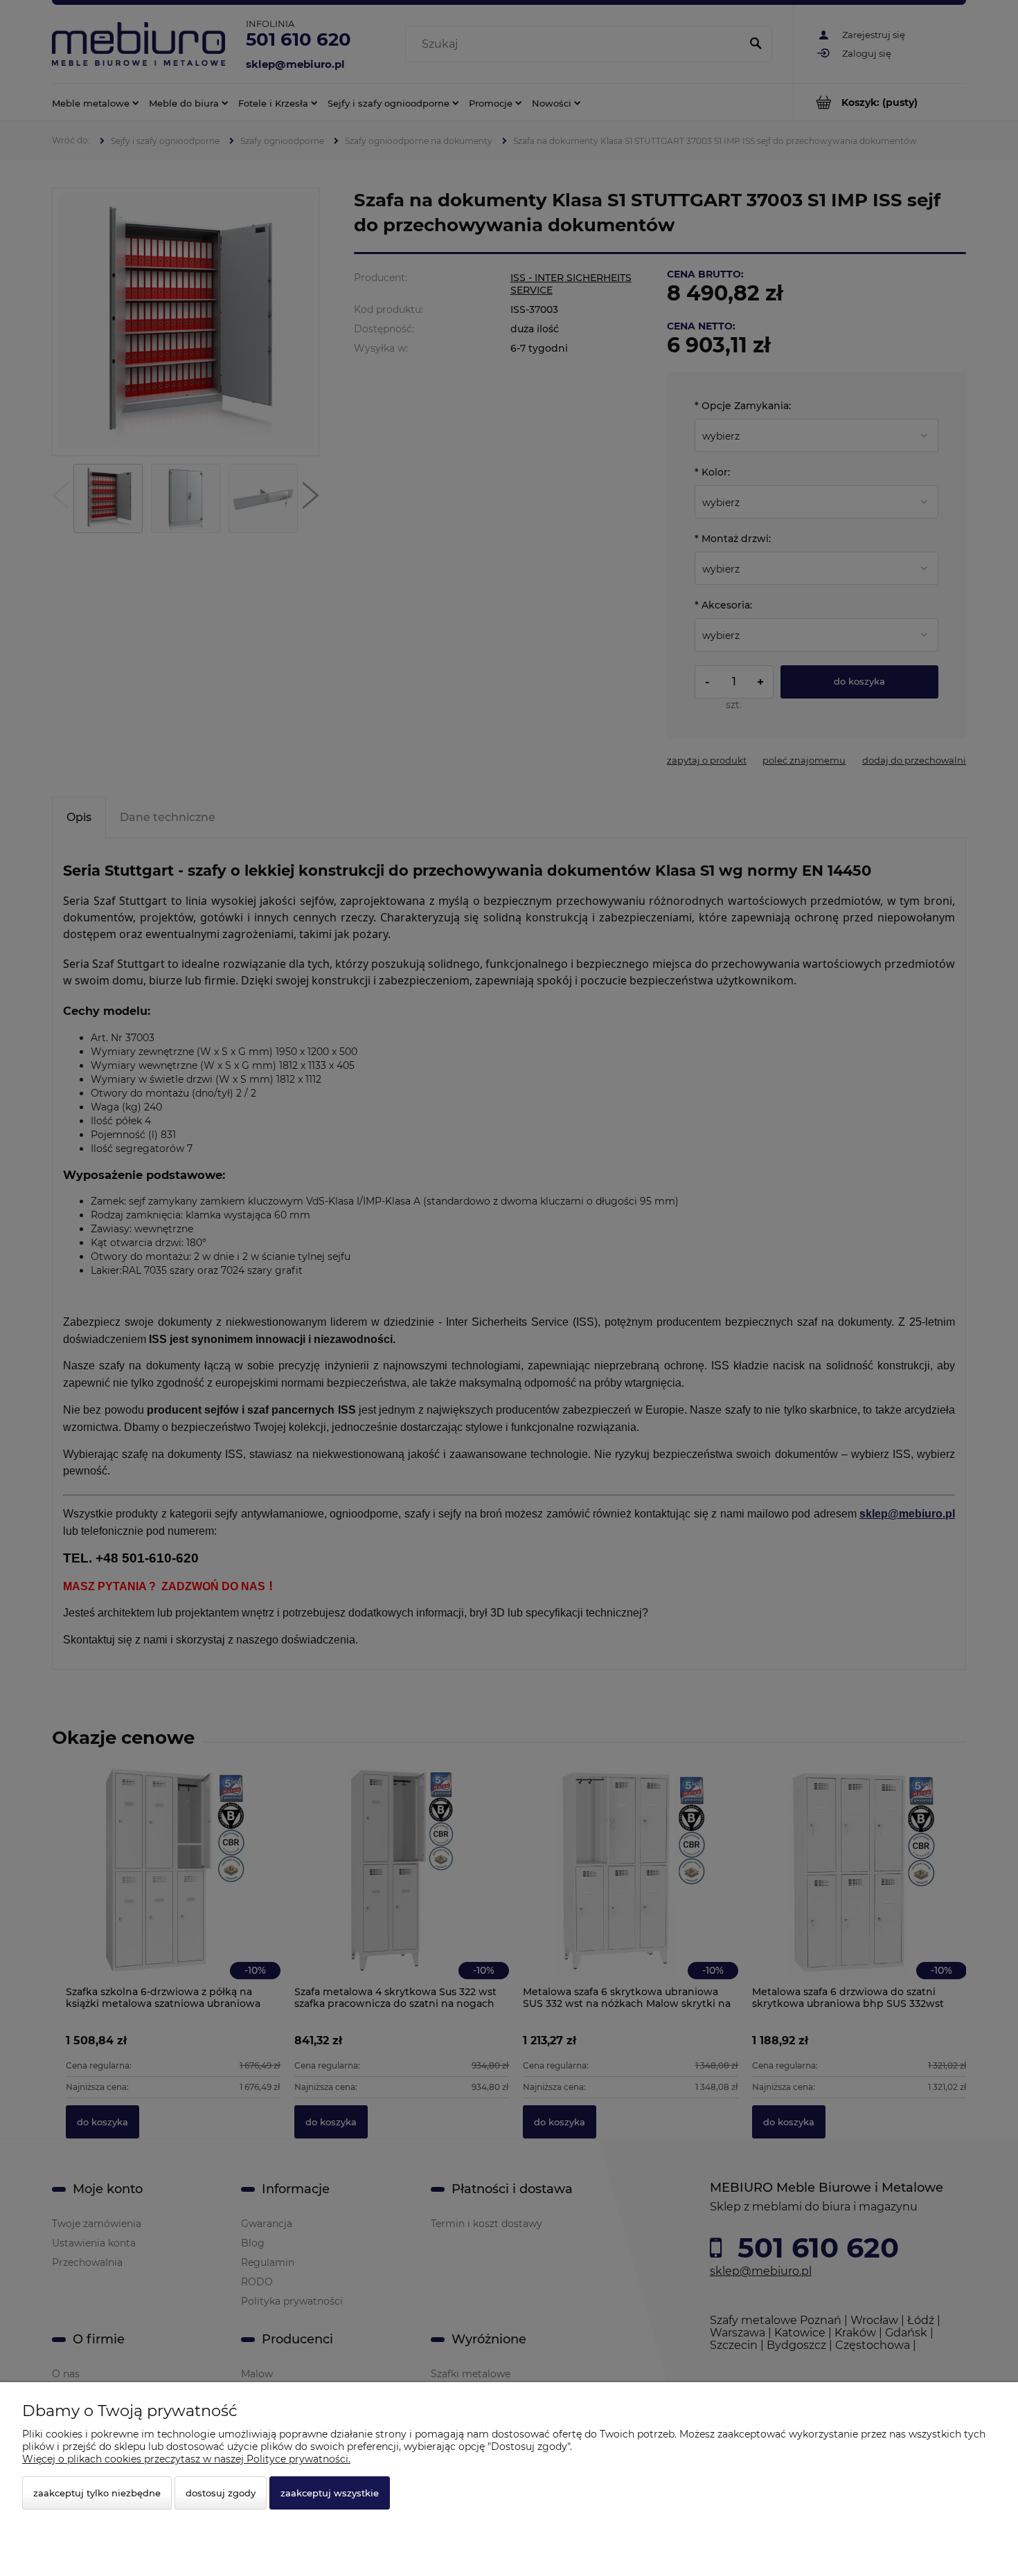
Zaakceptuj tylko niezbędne (97, 2493)
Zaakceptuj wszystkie (330, 2493)
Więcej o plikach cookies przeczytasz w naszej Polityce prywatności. (186, 2459)
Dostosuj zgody (221, 2493)
